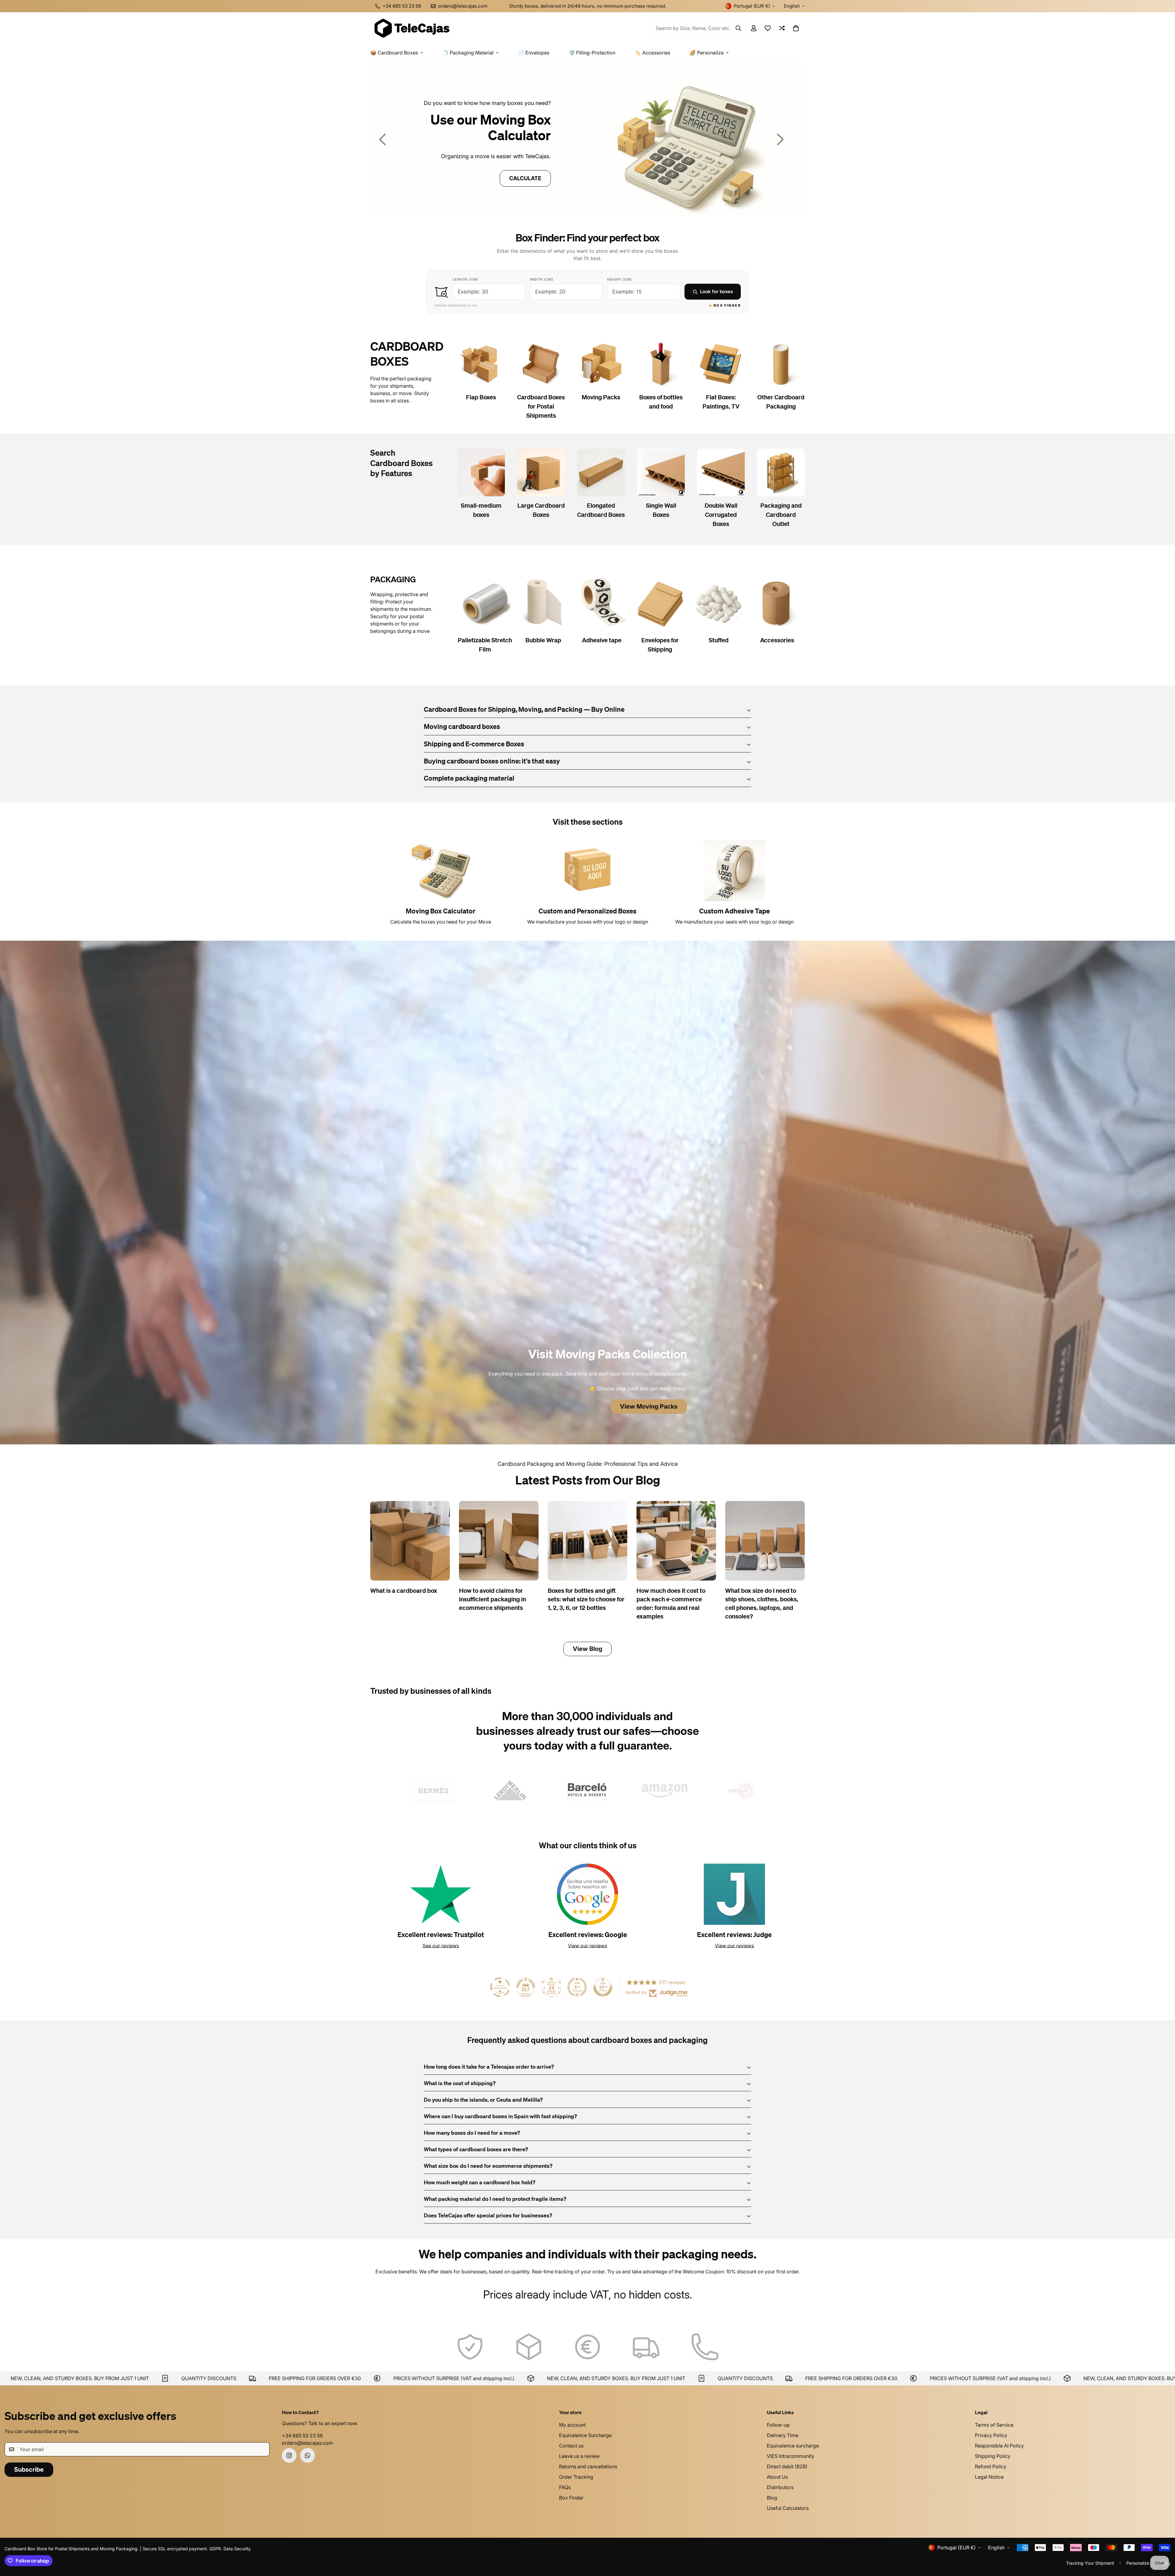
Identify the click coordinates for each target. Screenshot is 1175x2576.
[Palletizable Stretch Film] (485, 603)
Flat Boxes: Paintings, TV (721, 402)
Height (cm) (620, 279)
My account (572, 2425)
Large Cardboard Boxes (541, 510)
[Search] (738, 28)
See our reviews (441, 1946)
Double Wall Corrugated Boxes (721, 515)
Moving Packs (601, 398)
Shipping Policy (993, 2456)
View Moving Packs (649, 1406)
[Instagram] (289, 2455)
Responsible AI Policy (999, 2446)
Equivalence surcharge (793, 2446)
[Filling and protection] (718, 603)
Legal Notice (989, 2477)
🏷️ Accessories (653, 53)
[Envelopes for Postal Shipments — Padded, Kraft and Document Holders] (660, 603)
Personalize (1138, 2563)
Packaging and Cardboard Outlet (781, 515)
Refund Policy (991, 2466)
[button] (796, 28)
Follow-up (778, 2425)
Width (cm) (542, 279)
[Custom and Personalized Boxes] (587, 871)
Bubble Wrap (543, 640)
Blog (772, 2498)
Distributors (780, 2487)
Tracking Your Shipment (1090, 2563)
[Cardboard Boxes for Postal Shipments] (541, 364)
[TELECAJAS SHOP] (412, 28)
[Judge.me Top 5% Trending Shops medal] (577, 1987)
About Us (777, 2477)
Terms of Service (994, 2425)
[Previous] (382, 139)
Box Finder (571, 2498)
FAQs (565, 2487)
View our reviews (587, 1946)
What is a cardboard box (404, 1591)
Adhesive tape (602, 640)
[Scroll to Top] (1163, 2543)
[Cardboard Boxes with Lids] (481, 364)
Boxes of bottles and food (661, 402)
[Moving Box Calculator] (441, 871)
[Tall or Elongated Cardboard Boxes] (601, 472)
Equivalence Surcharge (585, 2435)
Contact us (571, 2446)
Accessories (777, 640)
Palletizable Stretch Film (485, 645)
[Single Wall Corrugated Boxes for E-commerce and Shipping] (661, 472)
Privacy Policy (991, 2435)
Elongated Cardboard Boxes (601, 510)
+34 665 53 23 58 (302, 2436)
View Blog (587, 1649)
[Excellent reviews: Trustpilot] (441, 1894)
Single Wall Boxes (661, 510)
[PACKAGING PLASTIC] (587, 139)
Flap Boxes (481, 398)
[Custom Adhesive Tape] (734, 871)
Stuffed (719, 640)
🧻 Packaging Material (468, 53)
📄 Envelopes (534, 53)
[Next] (780, 139)
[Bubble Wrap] (543, 603)
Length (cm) (466, 279)
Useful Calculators (788, 2508)
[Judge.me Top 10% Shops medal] (603, 1987)
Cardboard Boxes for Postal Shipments (541, 407)
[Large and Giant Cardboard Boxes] (541, 472)
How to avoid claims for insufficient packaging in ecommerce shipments (492, 1600)
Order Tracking (576, 2477)
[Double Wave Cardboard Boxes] (721, 472)
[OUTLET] (781, 472)
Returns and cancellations (588, 2466)
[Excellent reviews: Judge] (734, 1894)
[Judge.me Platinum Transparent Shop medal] (500, 1987)
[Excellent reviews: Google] (587, 1894)
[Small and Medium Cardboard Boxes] (481, 472)
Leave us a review (579, 2456)
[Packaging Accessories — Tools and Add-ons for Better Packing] (777, 603)
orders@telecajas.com (307, 2443)
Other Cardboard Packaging (781, 402)
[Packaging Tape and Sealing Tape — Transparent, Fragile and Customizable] (602, 603)
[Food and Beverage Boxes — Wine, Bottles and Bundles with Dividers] (661, 364)
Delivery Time (783, 2435)
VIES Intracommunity (791, 2456)
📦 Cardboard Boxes (394, 53)
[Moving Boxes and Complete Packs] (601, 364)
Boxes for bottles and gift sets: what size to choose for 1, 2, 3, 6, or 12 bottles (586, 1600)
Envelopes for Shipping (660, 645)
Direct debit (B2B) (787, 2466)
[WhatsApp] (308, 2455)
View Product (502, 178)
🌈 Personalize (707, 53)
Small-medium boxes (481, 510)
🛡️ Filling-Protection (592, 53)
